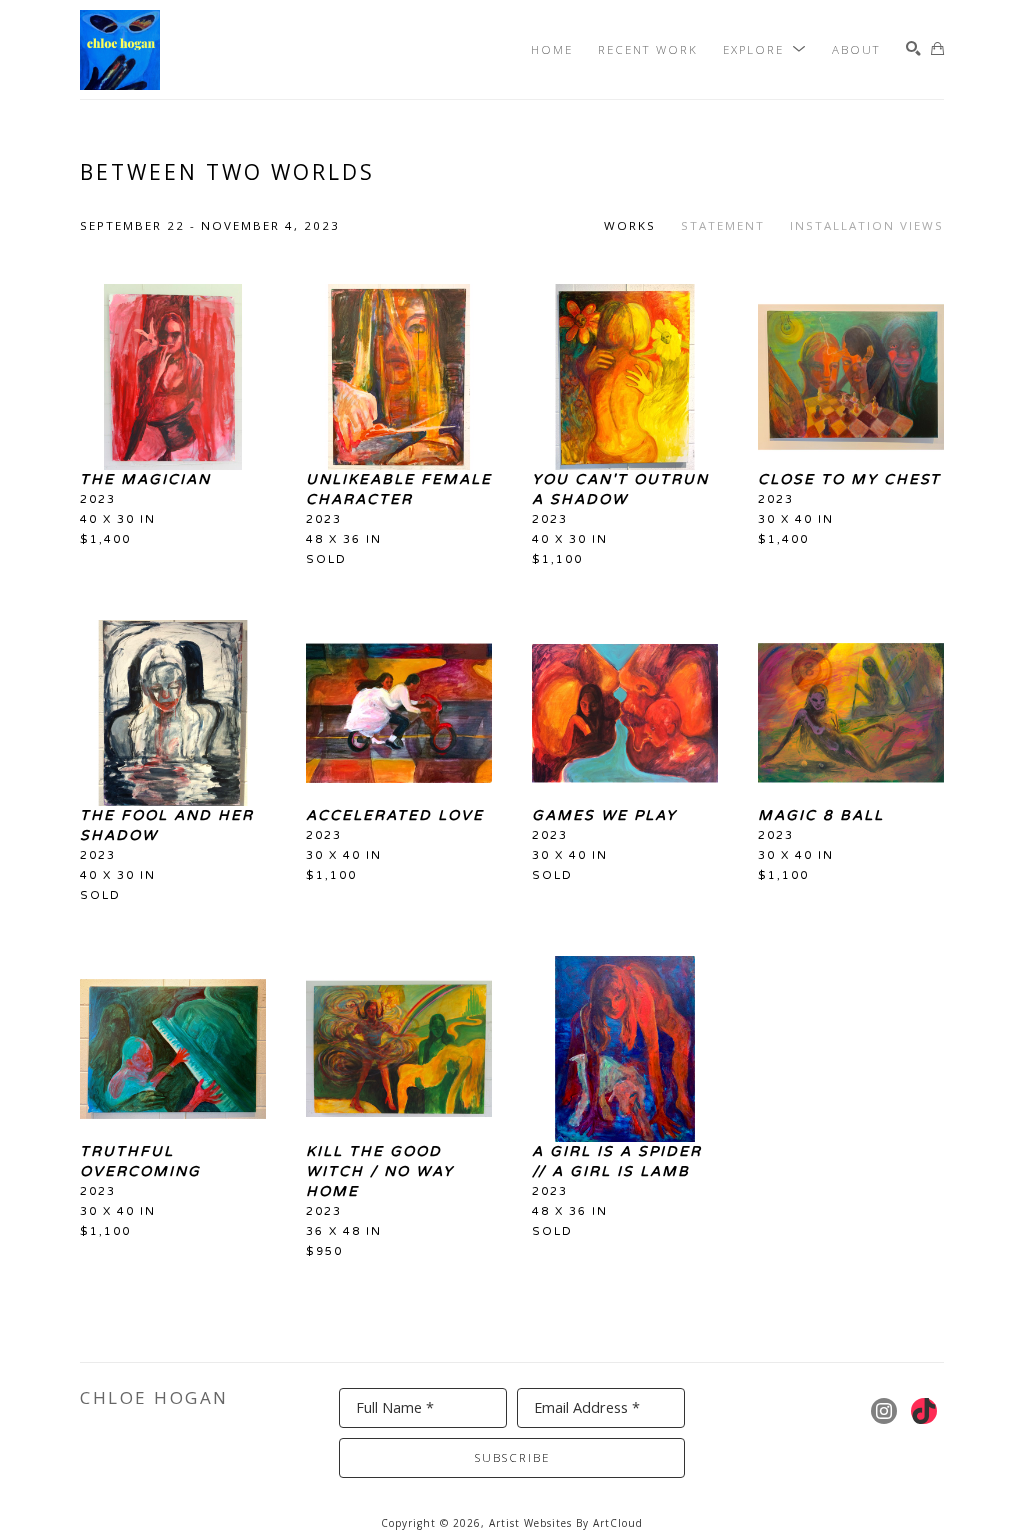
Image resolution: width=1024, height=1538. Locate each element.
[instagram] (884, 1411)
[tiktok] (924, 1411)
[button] (765, 49)
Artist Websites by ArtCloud (566, 1523)
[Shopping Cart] (937, 49)
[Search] (913, 49)
